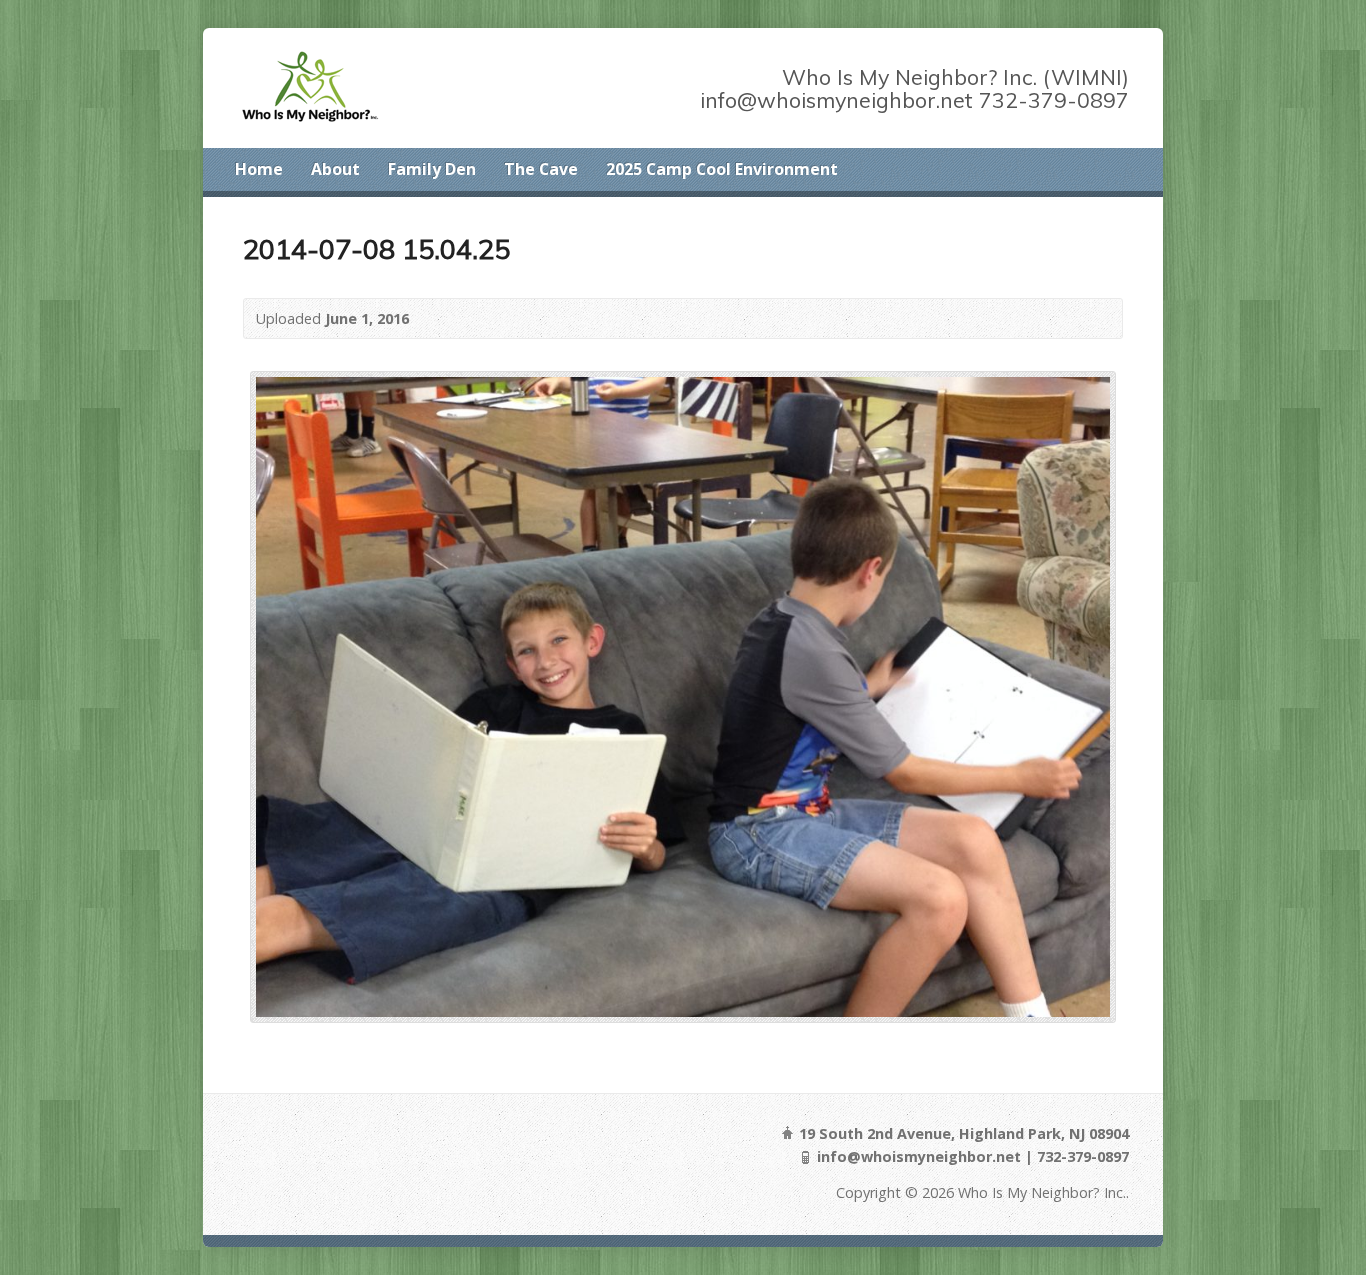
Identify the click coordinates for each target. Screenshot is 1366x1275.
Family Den (432, 169)
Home (259, 169)
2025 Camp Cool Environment (722, 169)
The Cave (541, 169)
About (335, 169)
